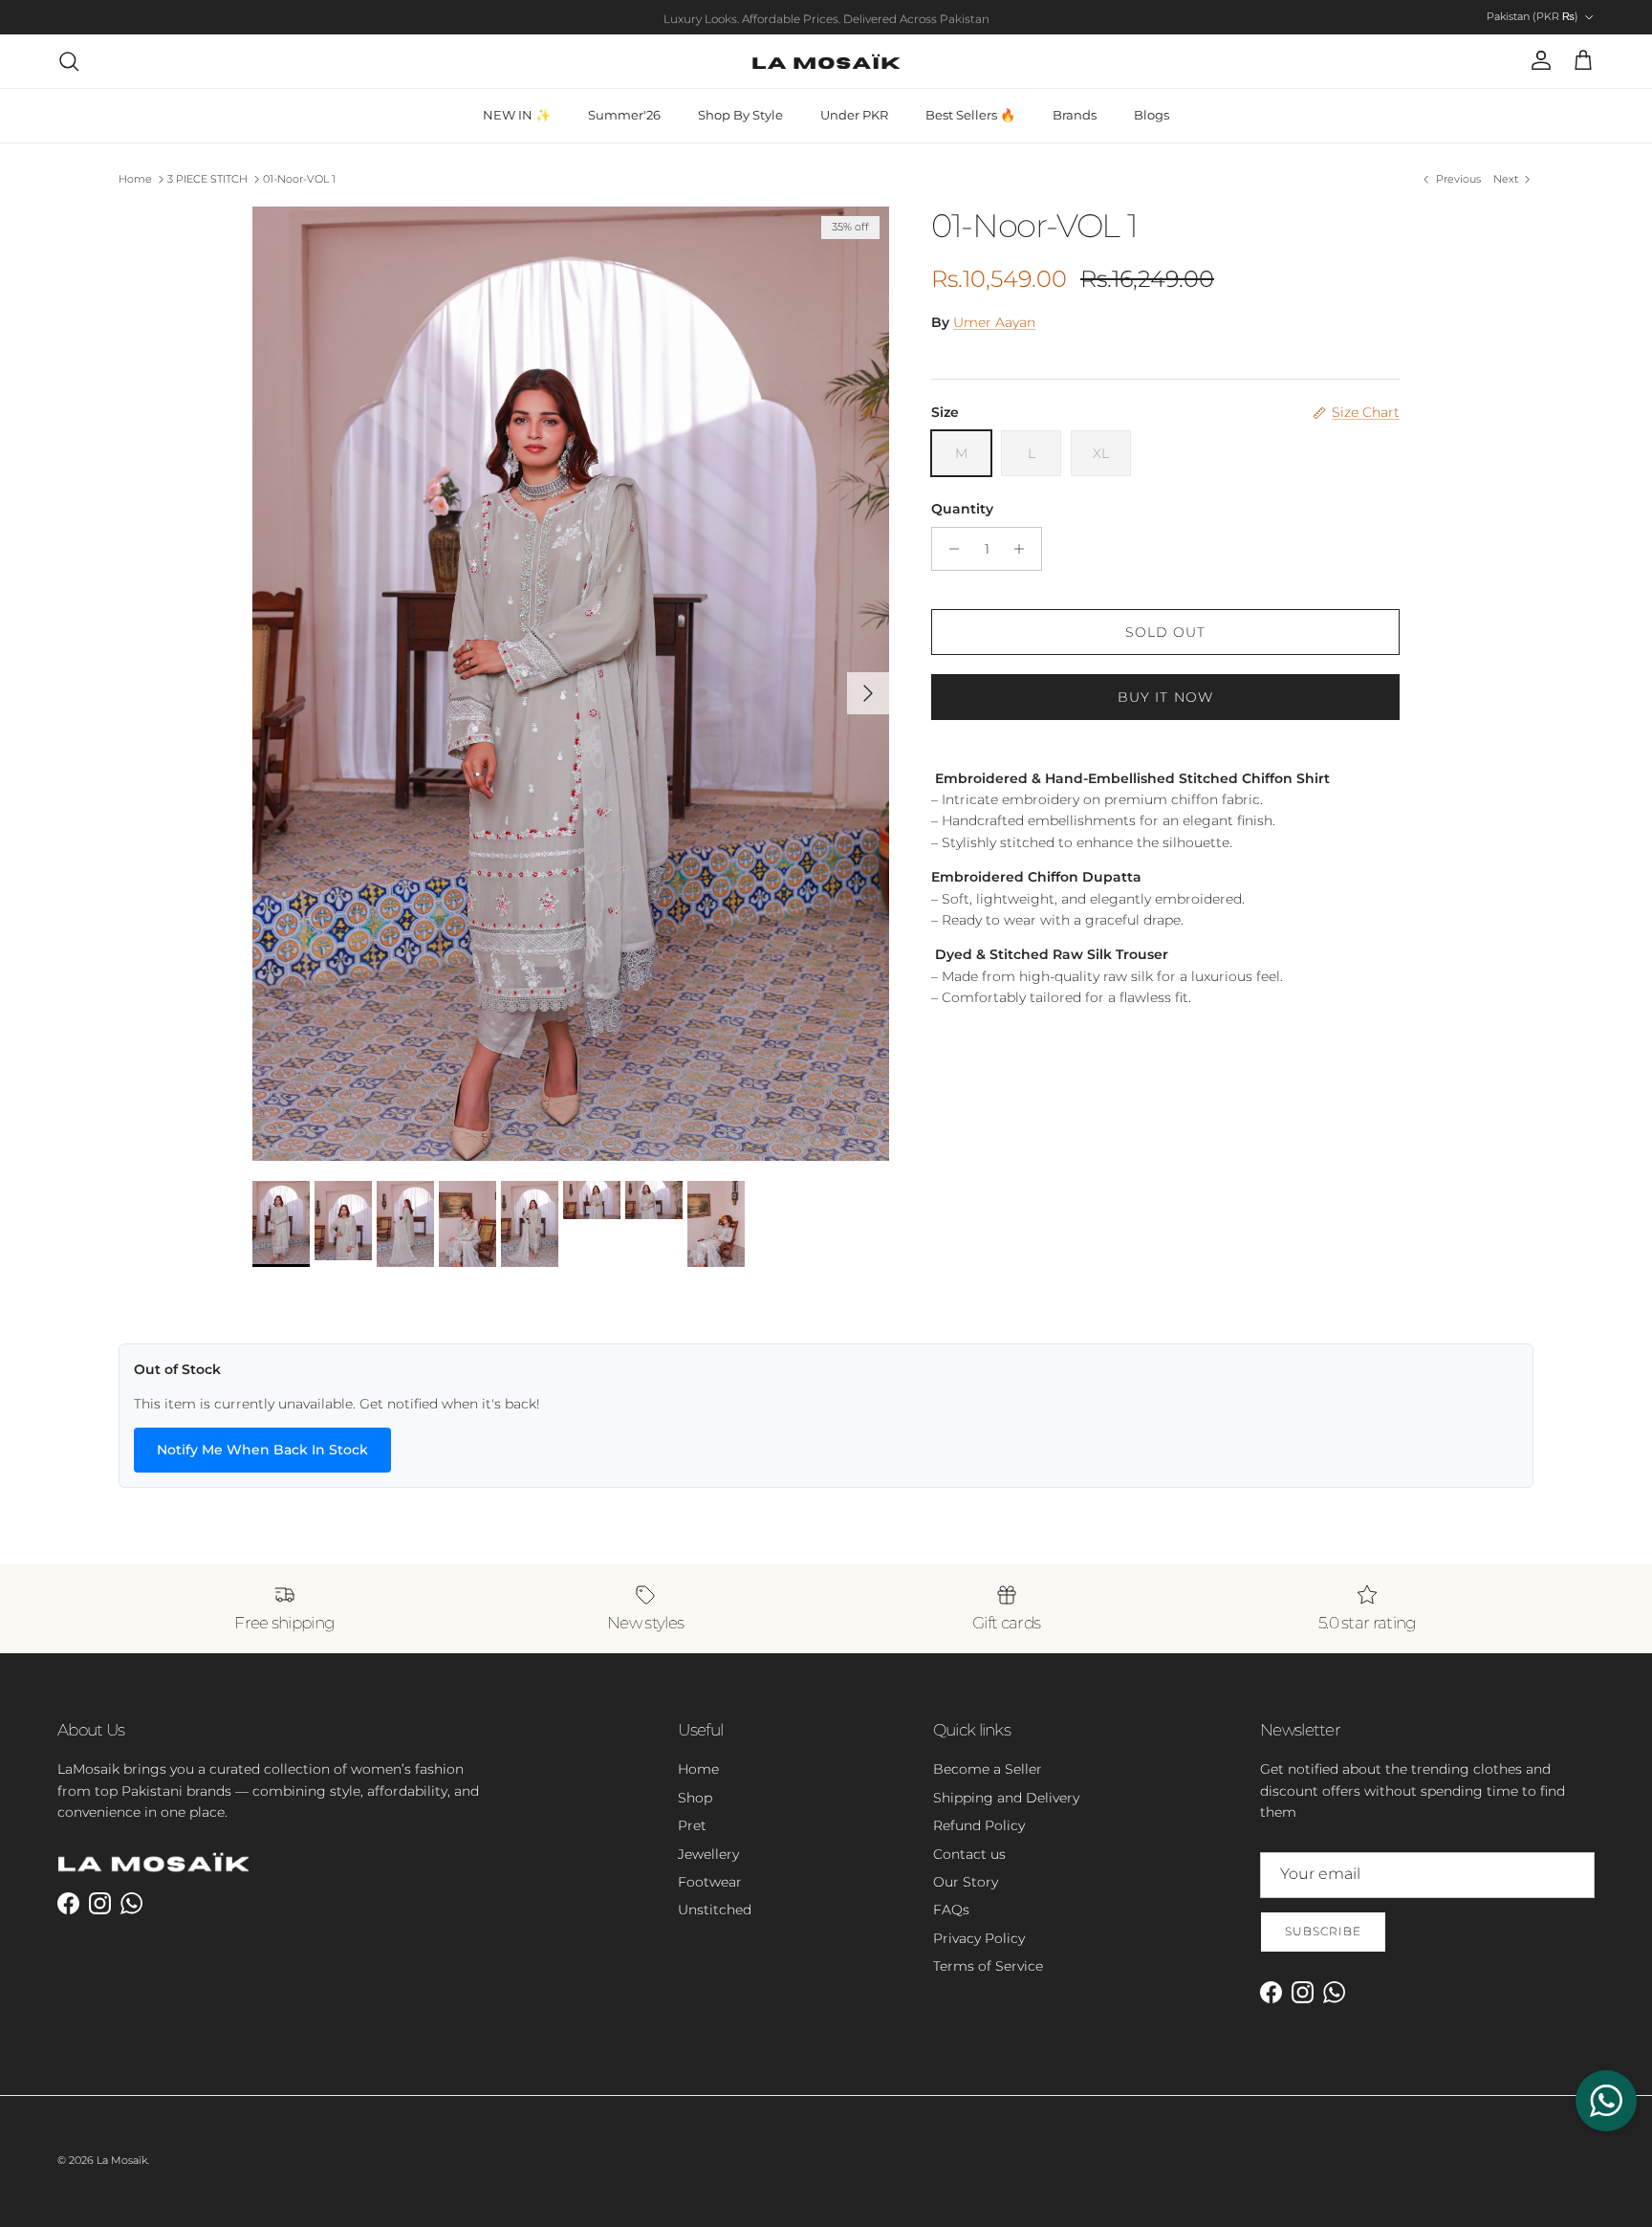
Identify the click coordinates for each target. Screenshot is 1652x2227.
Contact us (969, 1854)
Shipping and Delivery (1006, 1798)
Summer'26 (624, 115)
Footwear (710, 1882)
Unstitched (715, 1910)
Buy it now (1165, 697)
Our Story (966, 1882)
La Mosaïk (122, 2160)
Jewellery (708, 1854)
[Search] (69, 61)
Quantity (962, 509)
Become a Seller (988, 1769)
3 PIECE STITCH (207, 179)
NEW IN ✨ (517, 115)
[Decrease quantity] (949, 549)
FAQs (951, 1910)
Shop (695, 1798)
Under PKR (854, 115)
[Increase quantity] (1024, 549)
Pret (692, 1825)
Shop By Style (740, 115)
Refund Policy (979, 1825)
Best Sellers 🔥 (970, 115)
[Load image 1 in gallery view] (571, 684)
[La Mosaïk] (826, 61)
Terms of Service (988, 1966)
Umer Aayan (994, 322)
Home (135, 179)
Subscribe (1323, 1931)
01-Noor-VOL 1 (299, 179)
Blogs (1152, 115)
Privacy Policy (979, 1938)
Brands (1075, 115)
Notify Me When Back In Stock (262, 1450)
